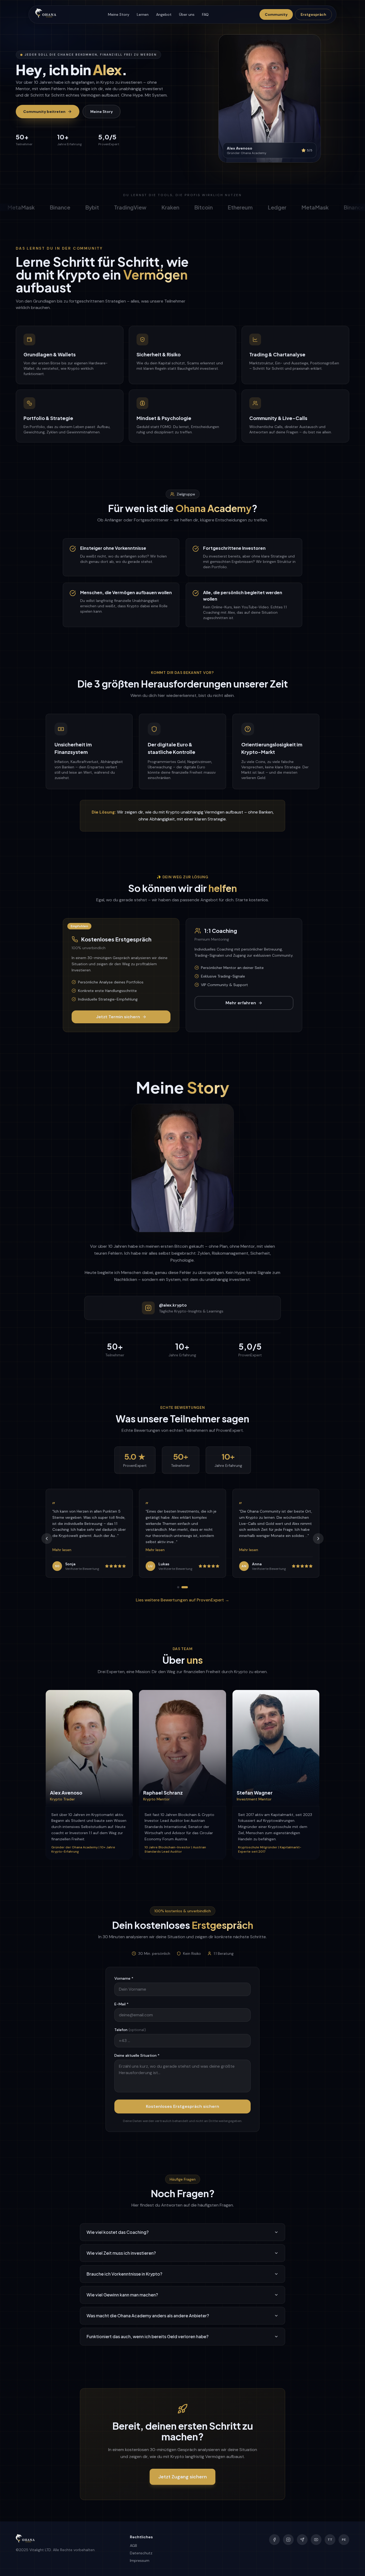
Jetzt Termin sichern (118, 1017)
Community (276, 14)
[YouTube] (316, 2540)
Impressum (140, 2560)
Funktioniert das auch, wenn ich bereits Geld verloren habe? (147, 2336)
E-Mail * (121, 2004)
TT (330, 2540)
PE (344, 2540)
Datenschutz (141, 2553)
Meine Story (119, 14)
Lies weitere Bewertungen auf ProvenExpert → (183, 1600)
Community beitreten (44, 112)
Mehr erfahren (241, 1003)
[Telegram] (302, 2540)
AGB (133, 2546)
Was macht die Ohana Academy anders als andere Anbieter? (148, 2316)
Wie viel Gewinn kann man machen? (122, 2295)
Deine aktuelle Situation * (137, 2055)
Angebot (164, 14)
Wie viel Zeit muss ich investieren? (121, 2253)
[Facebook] (274, 2540)
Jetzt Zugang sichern (183, 2477)
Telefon (130, 2030)
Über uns (187, 14)
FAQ (205, 14)
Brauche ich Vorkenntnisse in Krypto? (124, 2274)
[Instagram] (288, 2540)
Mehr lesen (62, 1550)
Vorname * (124, 1978)
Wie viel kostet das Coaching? (118, 2232)
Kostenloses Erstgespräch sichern (183, 2106)
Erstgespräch (313, 14)
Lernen (143, 14)
